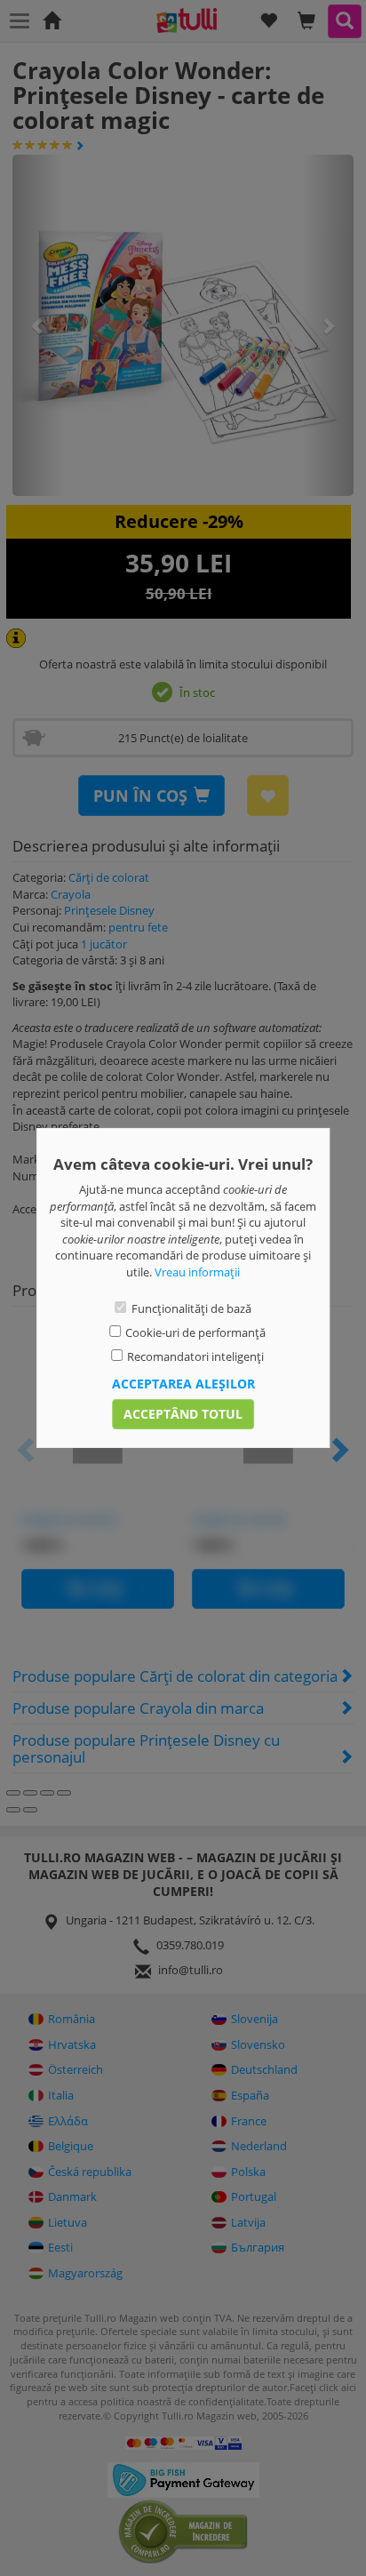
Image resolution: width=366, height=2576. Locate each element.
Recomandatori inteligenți (195, 1356)
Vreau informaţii (197, 1272)
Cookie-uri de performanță (195, 1332)
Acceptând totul (183, 1414)
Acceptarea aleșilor (183, 1384)
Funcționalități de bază (191, 1308)
